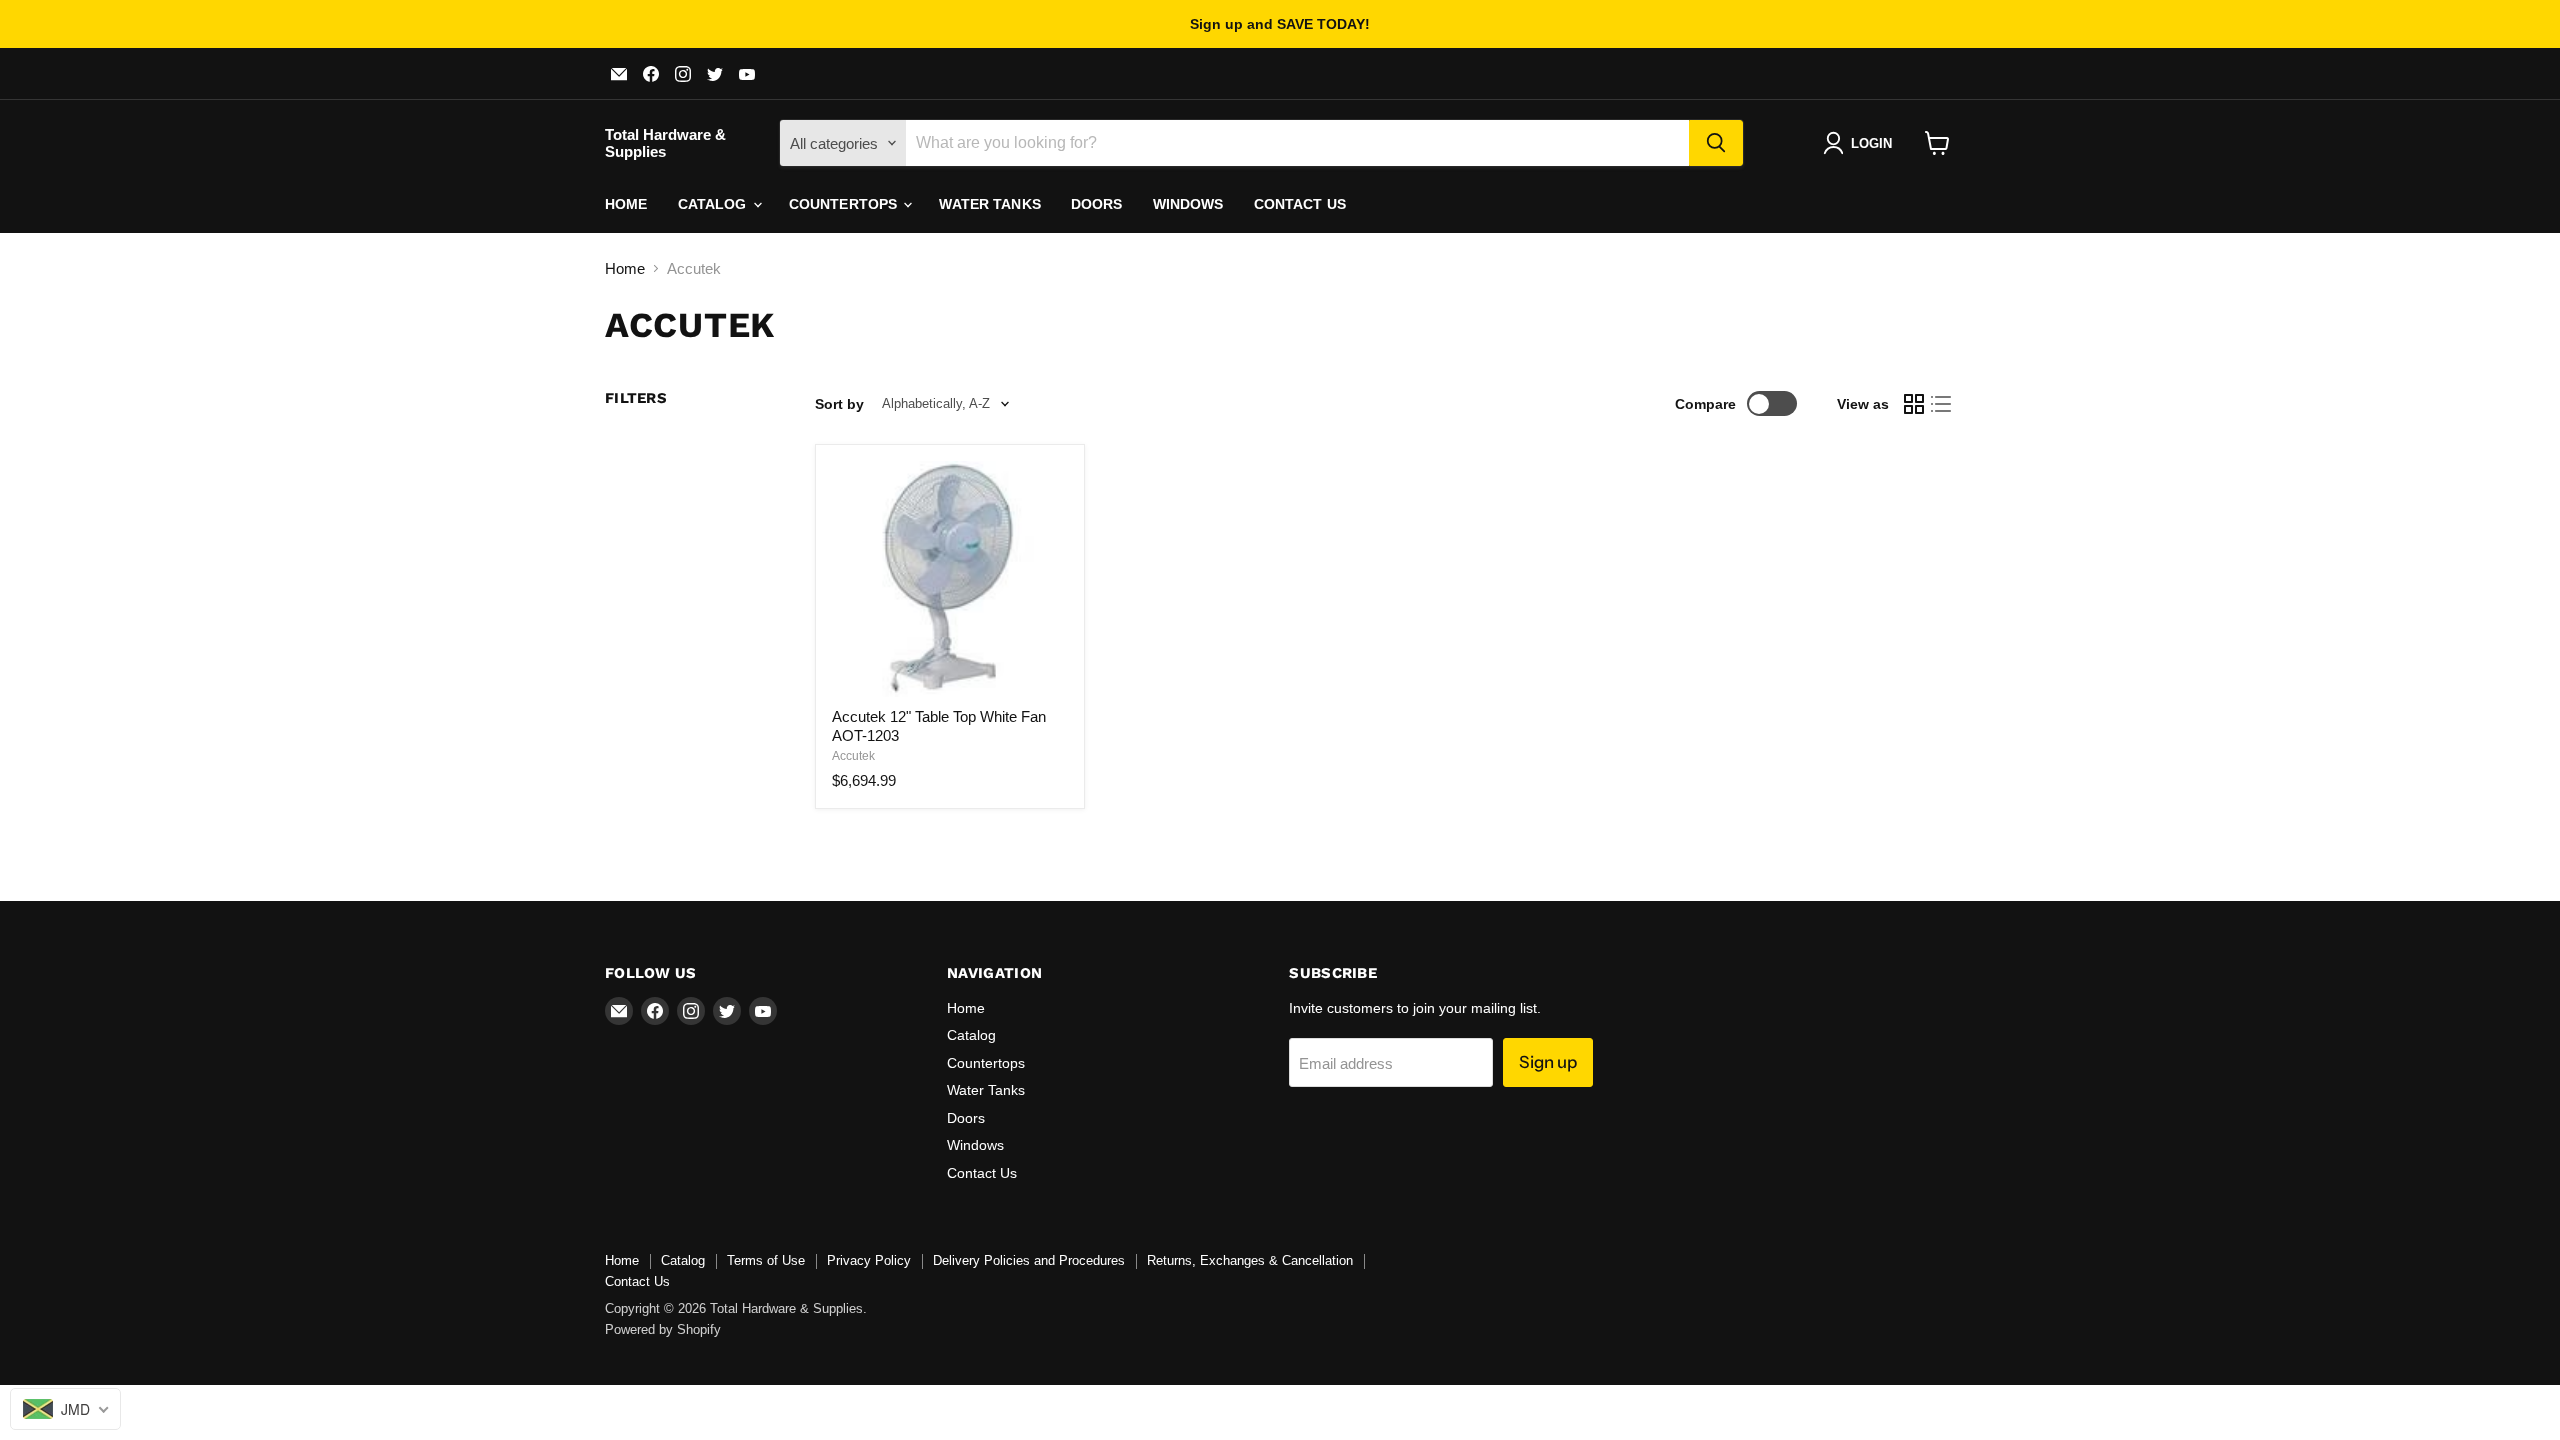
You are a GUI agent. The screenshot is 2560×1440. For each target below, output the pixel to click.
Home (626, 204)
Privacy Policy (869, 1260)
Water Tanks (990, 204)
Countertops (845, 204)
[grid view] (1914, 404)
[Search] (1716, 143)
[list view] (1942, 404)
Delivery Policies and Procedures (1029, 1260)
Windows (1188, 204)
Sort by (839, 404)
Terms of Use (766, 1260)
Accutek (853, 756)
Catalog (714, 204)
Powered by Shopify (663, 1329)
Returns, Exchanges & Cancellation (1250, 1260)
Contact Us (1300, 204)
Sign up (1548, 1062)
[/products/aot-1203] (950, 579)
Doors (1097, 204)
